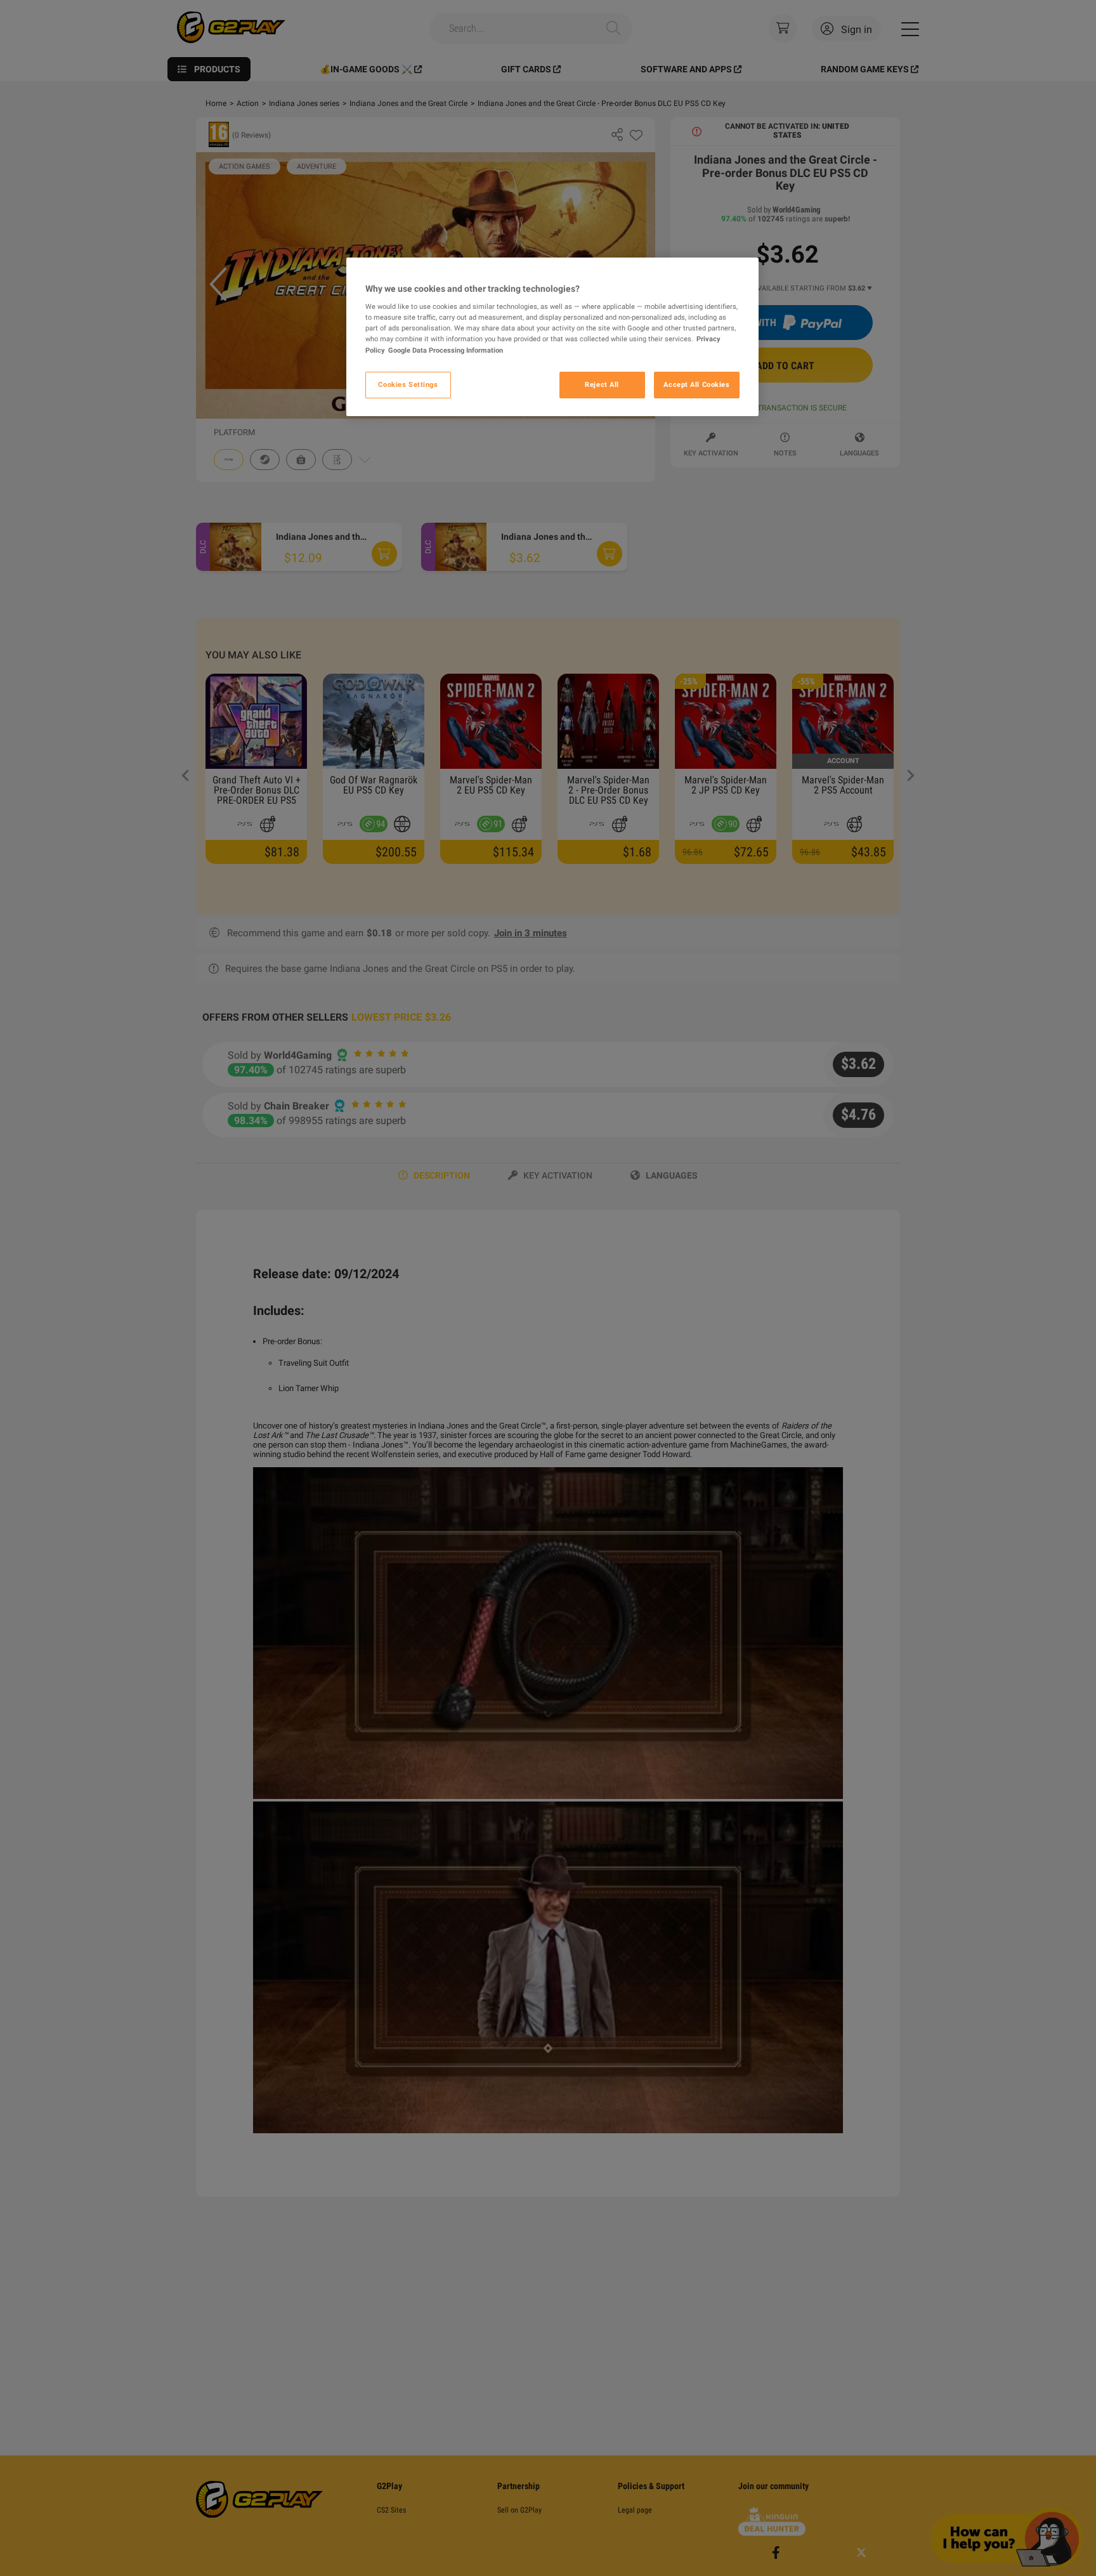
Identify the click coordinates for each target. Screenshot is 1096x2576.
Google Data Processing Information (446, 350)
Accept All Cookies (696, 384)
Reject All (602, 384)
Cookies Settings (408, 384)
